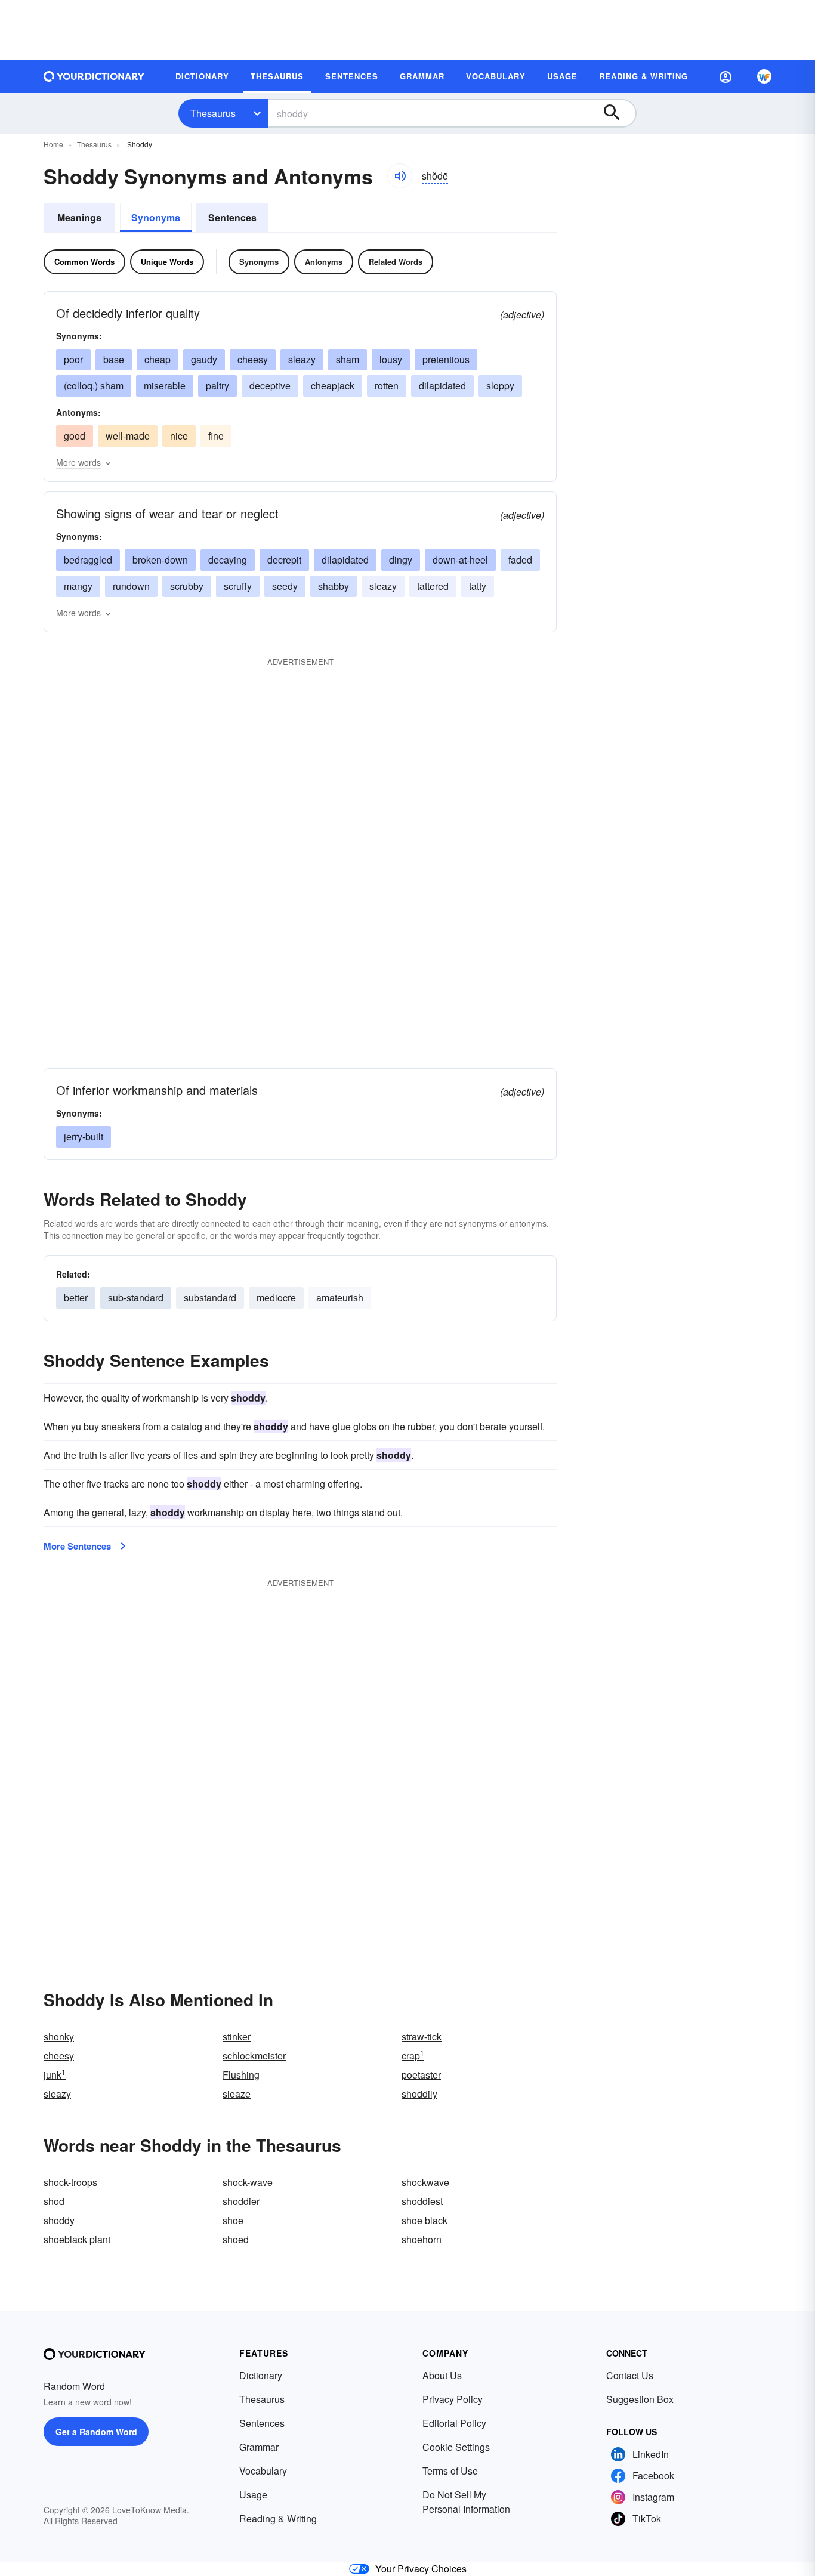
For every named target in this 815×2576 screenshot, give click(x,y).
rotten (387, 386)
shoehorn (422, 2239)
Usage (253, 2495)
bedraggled (88, 560)
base (114, 359)
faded (520, 560)
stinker (237, 2037)
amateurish (340, 1298)
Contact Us (630, 2375)
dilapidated (442, 386)
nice (179, 436)
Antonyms (324, 262)
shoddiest (422, 2201)
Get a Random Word (96, 2432)
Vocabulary (263, 2471)
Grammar (259, 2447)
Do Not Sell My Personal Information (466, 2502)
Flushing (241, 2075)
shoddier (241, 2201)
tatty (478, 586)
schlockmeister (254, 2056)
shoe (233, 2220)
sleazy (302, 359)
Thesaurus (213, 113)
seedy (285, 586)
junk (55, 2075)
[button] (726, 76)
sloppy (500, 386)
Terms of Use (450, 2471)
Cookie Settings (456, 2447)
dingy (401, 560)
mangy (78, 586)
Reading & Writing (278, 2518)
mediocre (276, 1298)
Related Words (396, 262)
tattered (433, 586)
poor (73, 359)
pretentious (446, 359)
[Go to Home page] (94, 76)
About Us (442, 2375)
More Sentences (77, 1546)
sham (348, 359)
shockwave (425, 2182)
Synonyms (156, 217)
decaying (228, 560)
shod (54, 2201)
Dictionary (261, 2375)
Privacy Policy (453, 2399)
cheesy (253, 359)
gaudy (204, 359)
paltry (217, 386)
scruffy (238, 586)
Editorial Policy (454, 2423)
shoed (236, 2239)
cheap (158, 359)
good (75, 436)
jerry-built (84, 1137)
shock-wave (248, 2182)
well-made (128, 436)
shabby (334, 586)
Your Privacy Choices (421, 2569)
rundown (131, 586)
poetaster (421, 2075)
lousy (391, 359)
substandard (210, 1298)
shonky (59, 2037)
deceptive (270, 386)
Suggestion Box (640, 2399)
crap (413, 2056)
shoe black (425, 2220)
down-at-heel (460, 560)
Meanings (79, 217)
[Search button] (618, 113)
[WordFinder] (764, 76)
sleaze (237, 2094)
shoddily (419, 2094)
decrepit (284, 560)
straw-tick (422, 2037)
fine (216, 436)
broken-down (160, 560)
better (76, 1298)
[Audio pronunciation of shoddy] (400, 176)
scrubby (187, 586)
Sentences (232, 217)
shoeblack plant (77, 2239)
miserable (165, 386)
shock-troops (70, 2182)
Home (53, 144)
